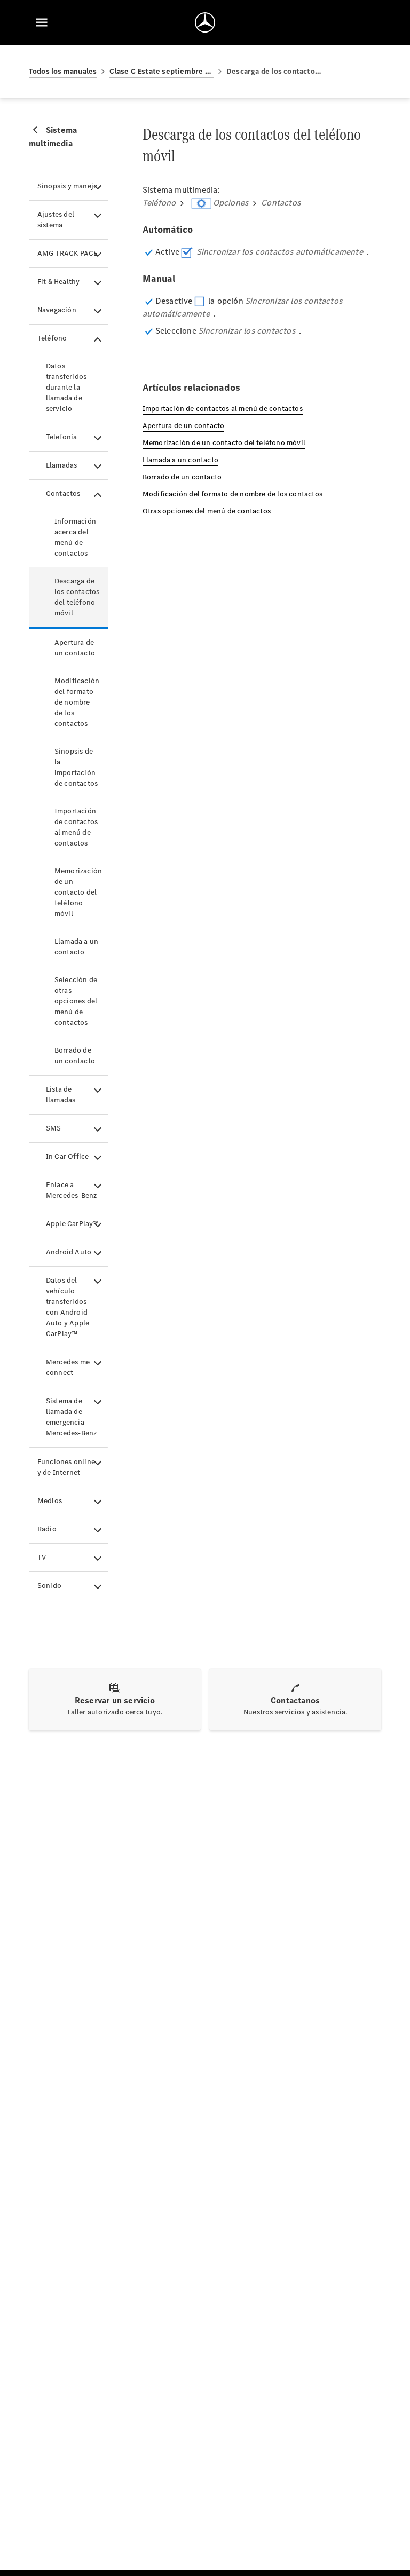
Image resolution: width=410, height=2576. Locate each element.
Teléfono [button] (52, 338)
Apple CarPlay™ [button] (73, 1224)
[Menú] (42, 22)
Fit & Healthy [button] (59, 282)
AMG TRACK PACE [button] (68, 253)
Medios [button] (50, 1501)
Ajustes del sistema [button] (56, 220)
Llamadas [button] (62, 465)
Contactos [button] (63, 493)
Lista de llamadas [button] (61, 1095)
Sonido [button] (49, 1586)
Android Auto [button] (69, 1252)
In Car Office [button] (68, 1156)
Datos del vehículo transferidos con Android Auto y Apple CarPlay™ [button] (68, 1307)
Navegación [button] (57, 310)
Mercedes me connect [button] (68, 1367)
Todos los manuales (63, 71)
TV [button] (42, 1557)
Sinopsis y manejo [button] (68, 186)
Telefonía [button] (62, 437)
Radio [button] (47, 1529)
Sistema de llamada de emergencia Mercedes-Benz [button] (72, 1417)
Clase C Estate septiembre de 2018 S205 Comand (161, 71)
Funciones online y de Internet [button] (66, 1467)
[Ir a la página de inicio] (205, 22)
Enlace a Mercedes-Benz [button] (72, 1190)
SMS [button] (54, 1128)
